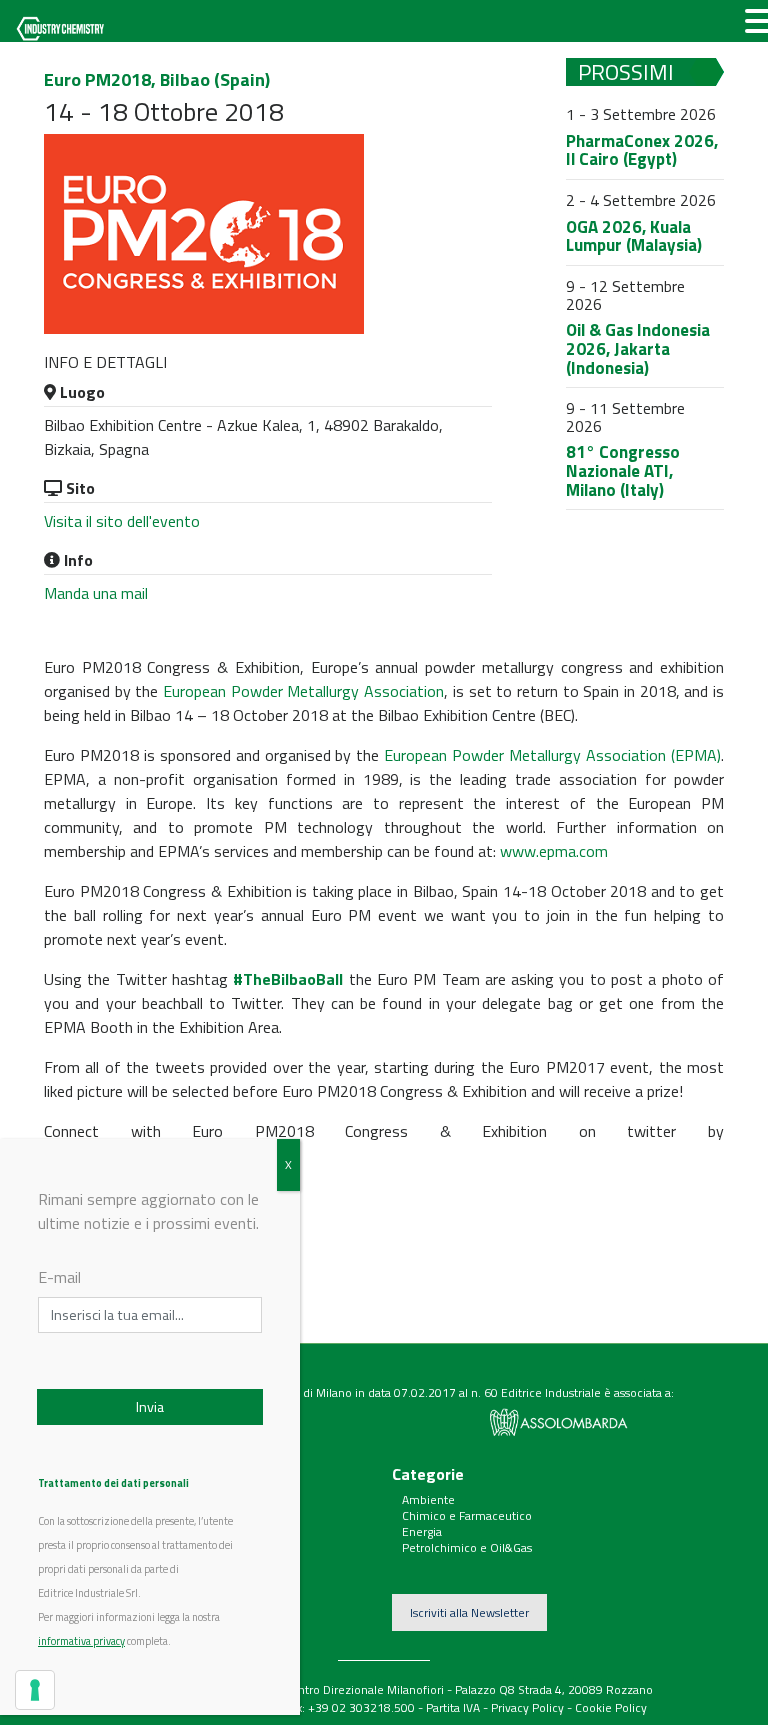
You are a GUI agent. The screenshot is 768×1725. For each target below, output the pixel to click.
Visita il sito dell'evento (122, 521)
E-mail (59, 1277)
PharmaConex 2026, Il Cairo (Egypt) (642, 150)
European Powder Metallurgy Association (303, 691)
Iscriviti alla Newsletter (469, 1612)
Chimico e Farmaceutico (467, 1515)
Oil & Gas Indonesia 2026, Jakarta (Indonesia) (638, 348)
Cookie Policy (611, 1707)
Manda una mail (96, 593)
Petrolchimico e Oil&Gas (467, 1547)
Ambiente (428, 1499)
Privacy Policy (527, 1707)
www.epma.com (554, 851)
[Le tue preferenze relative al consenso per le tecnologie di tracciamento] (35, 1690)
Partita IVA (453, 1707)
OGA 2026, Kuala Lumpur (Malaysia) (634, 236)
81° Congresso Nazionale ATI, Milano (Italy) (623, 470)
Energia (422, 1531)
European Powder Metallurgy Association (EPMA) (552, 755)
